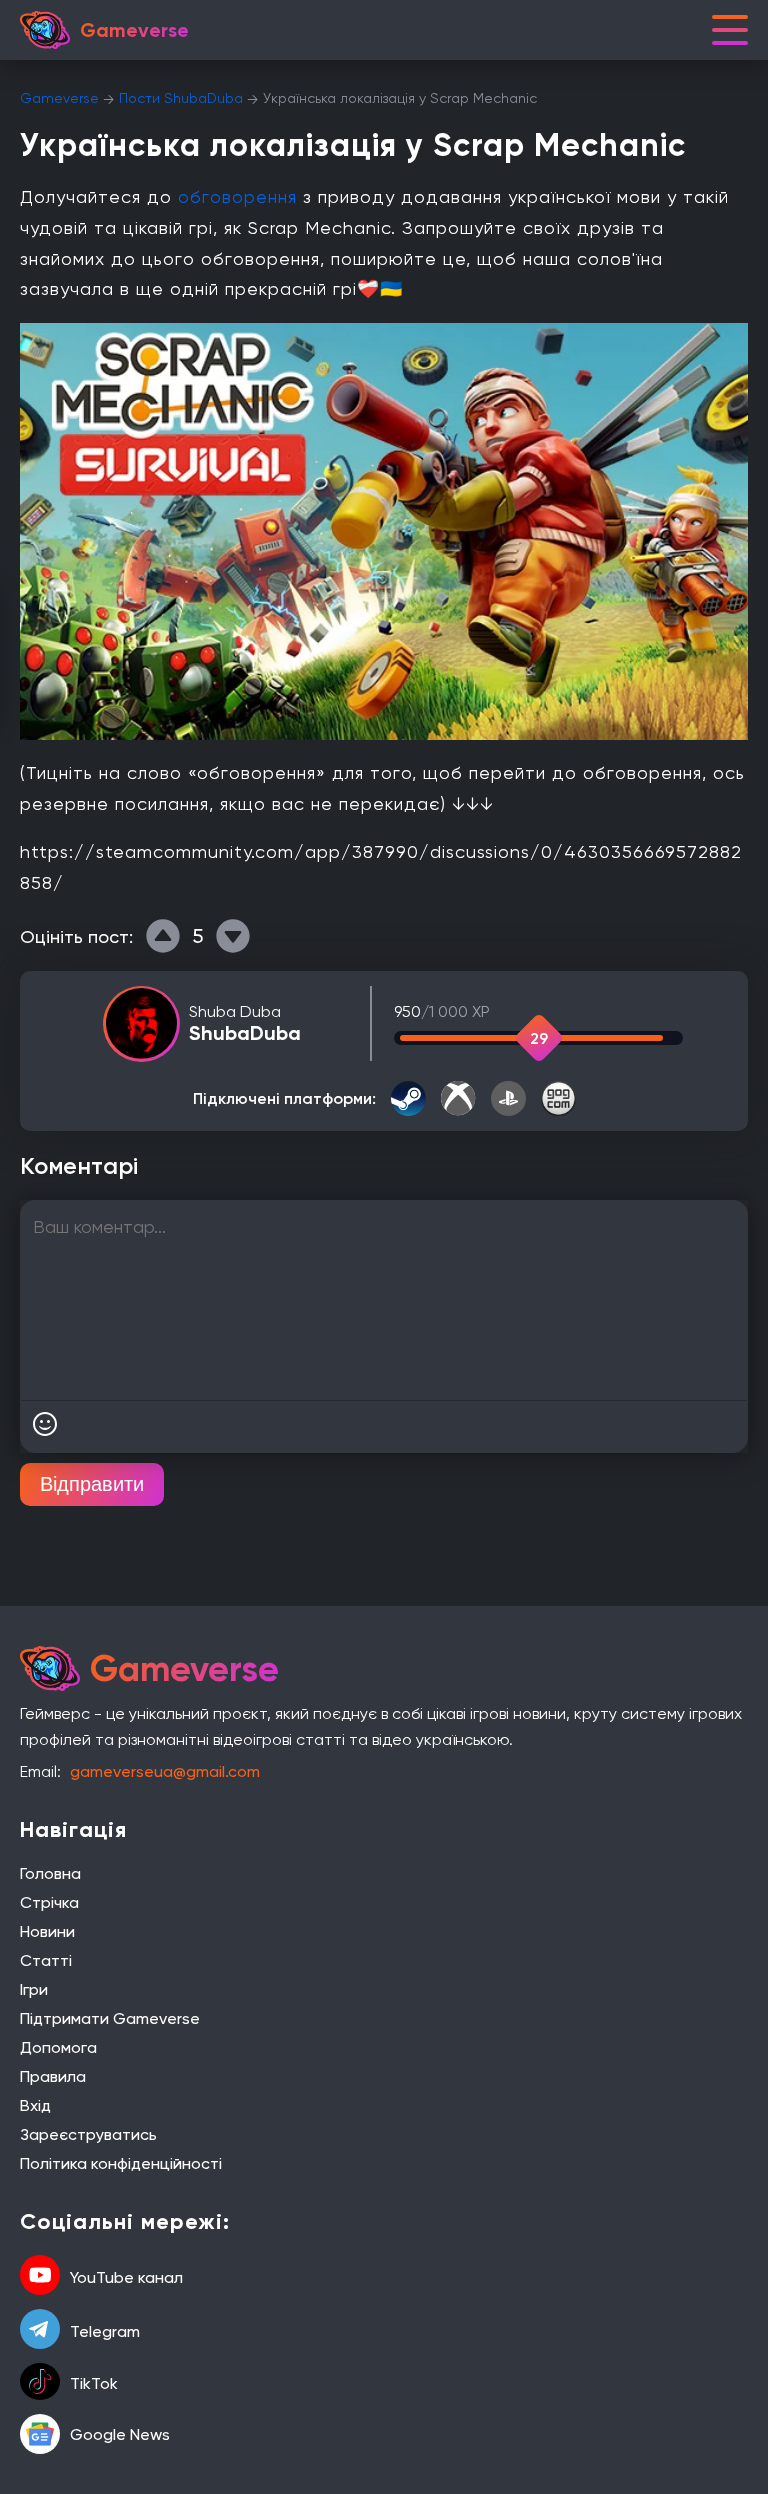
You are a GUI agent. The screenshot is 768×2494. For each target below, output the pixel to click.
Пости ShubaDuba (181, 98)
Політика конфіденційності (121, 2163)
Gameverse (59, 98)
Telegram (105, 2331)
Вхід (35, 2105)
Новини (47, 1931)
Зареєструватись (88, 2134)
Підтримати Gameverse (110, 2018)
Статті (46, 1960)
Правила (53, 2076)
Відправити (92, 1484)
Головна (50, 1873)
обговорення (237, 196)
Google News (120, 2434)
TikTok (94, 2383)
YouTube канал (126, 2277)
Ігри (34, 1989)
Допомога (58, 2047)
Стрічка (49, 1902)
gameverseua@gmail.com (165, 1771)
